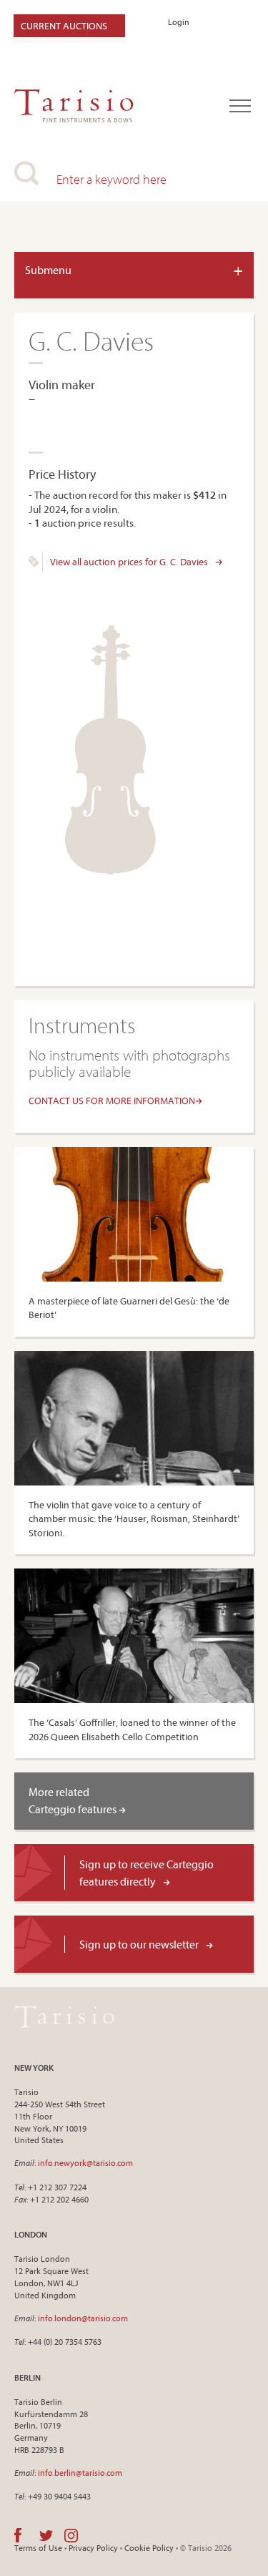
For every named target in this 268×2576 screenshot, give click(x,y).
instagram (71, 2535)
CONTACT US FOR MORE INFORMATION (112, 1101)
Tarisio (64, 2016)
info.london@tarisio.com (83, 2318)
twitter (46, 2535)
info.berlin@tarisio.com (80, 2473)
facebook (18, 2535)
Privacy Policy (93, 2548)
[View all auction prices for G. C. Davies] (34, 564)
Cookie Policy (149, 2548)
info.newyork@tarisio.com (85, 2163)
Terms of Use (38, 2548)
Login (179, 22)
